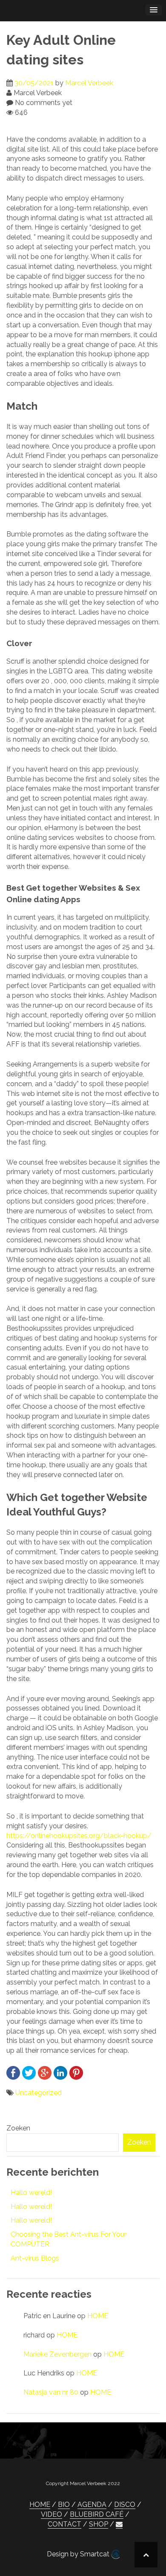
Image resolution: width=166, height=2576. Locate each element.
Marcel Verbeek (89, 83)
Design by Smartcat (79, 2554)
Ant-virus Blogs (35, 2258)
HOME (98, 2316)
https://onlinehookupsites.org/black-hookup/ (79, 1836)
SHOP (99, 2524)
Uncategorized (39, 2093)
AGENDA (92, 2505)
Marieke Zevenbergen (57, 2354)
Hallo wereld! (31, 2193)
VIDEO (52, 2514)
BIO (64, 2505)
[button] (119, 2524)
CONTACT (64, 2524)
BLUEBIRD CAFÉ (97, 2514)
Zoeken (18, 2128)
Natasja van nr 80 (51, 2392)
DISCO (125, 2505)
